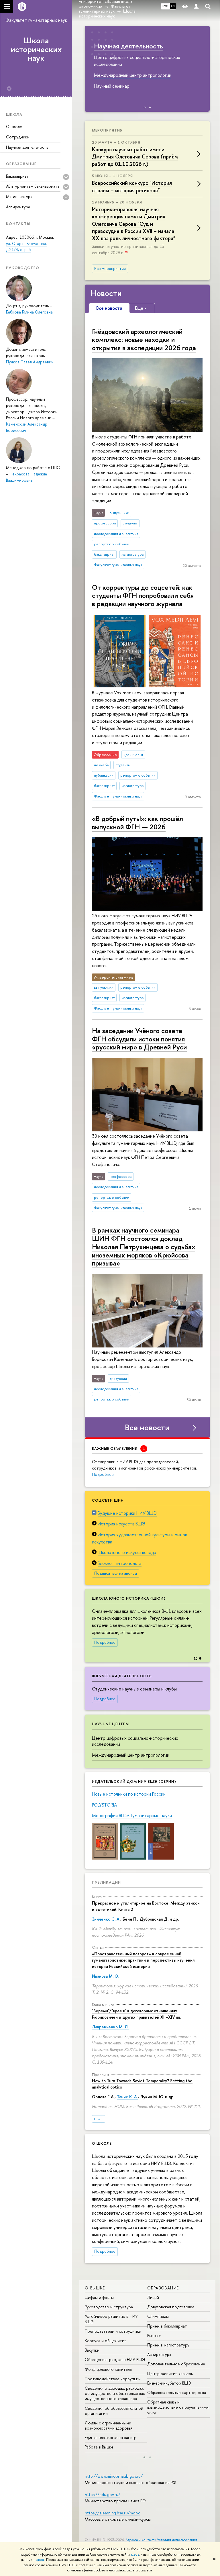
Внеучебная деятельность (122, 1676)
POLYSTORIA (104, 1805)
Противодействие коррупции (113, 2379)
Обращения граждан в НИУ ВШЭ (115, 2359)
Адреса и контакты (141, 2540)
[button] (205, 1621)
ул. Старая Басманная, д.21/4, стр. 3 (26, 247)
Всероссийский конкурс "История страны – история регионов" (132, 187)
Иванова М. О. (105, 1976)
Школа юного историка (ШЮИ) (129, 1598)
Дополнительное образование (176, 2364)
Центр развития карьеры (170, 2374)
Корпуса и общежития (106, 2341)
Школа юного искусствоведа (127, 1552)
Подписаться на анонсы (116, 1573)
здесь (135, 2555)
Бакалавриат (17, 176)
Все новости (147, 1427)
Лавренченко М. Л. (110, 2027)
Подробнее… (104, 1474)
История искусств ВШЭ (122, 1524)
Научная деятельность (27, 147)
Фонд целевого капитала (108, 2369)
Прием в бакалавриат (167, 2326)
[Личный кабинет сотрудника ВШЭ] (196, 6)
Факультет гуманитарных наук (36, 20)
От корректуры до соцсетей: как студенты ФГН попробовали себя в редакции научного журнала (143, 595)
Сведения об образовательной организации (114, 2411)
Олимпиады (158, 2316)
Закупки (92, 2350)
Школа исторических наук (36, 49)
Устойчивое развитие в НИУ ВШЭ (111, 2319)
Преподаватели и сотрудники (113, 2331)
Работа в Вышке (99, 2447)
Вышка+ (154, 2335)
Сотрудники (18, 137)
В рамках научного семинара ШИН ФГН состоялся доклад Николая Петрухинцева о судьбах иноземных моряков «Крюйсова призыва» (144, 1246)
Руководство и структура (109, 2307)
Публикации (106, 1882)
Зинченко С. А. (106, 1919)
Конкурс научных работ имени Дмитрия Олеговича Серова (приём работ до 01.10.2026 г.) (135, 157)
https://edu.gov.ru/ (103, 2494)
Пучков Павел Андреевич (30, 362)
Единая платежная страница (111, 2437)
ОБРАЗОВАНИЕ (163, 2288)
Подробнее (105, 1642)
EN (173, 6)
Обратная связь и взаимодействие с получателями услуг (178, 2407)
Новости (106, 293)
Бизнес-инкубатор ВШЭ (169, 2383)
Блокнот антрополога (120, 1563)
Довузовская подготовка (171, 2307)
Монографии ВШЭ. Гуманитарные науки (132, 1815)
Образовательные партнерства (177, 2392)
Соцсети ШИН (108, 1500)
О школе (14, 127)
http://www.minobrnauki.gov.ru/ (114, 2476)
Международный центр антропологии (131, 1755)
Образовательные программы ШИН (139, 50)
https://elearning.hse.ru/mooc (112, 2513)
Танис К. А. (127, 2097)
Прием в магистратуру (168, 2345)
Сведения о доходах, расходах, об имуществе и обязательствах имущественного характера (115, 2393)
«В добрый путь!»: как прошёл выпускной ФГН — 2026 (137, 823)
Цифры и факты (99, 2297)
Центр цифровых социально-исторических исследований (135, 1741)
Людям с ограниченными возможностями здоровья (109, 2425)
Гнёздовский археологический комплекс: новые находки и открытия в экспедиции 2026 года (144, 340)
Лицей (153, 2297)
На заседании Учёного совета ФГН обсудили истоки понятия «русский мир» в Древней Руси (139, 1039)
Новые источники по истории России (129, 1794)
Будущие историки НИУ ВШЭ (127, 1513)
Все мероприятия (110, 269)
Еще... (99, 2119)
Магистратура (19, 196)
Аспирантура (18, 207)
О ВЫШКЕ (95, 2288)
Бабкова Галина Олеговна (29, 312)
